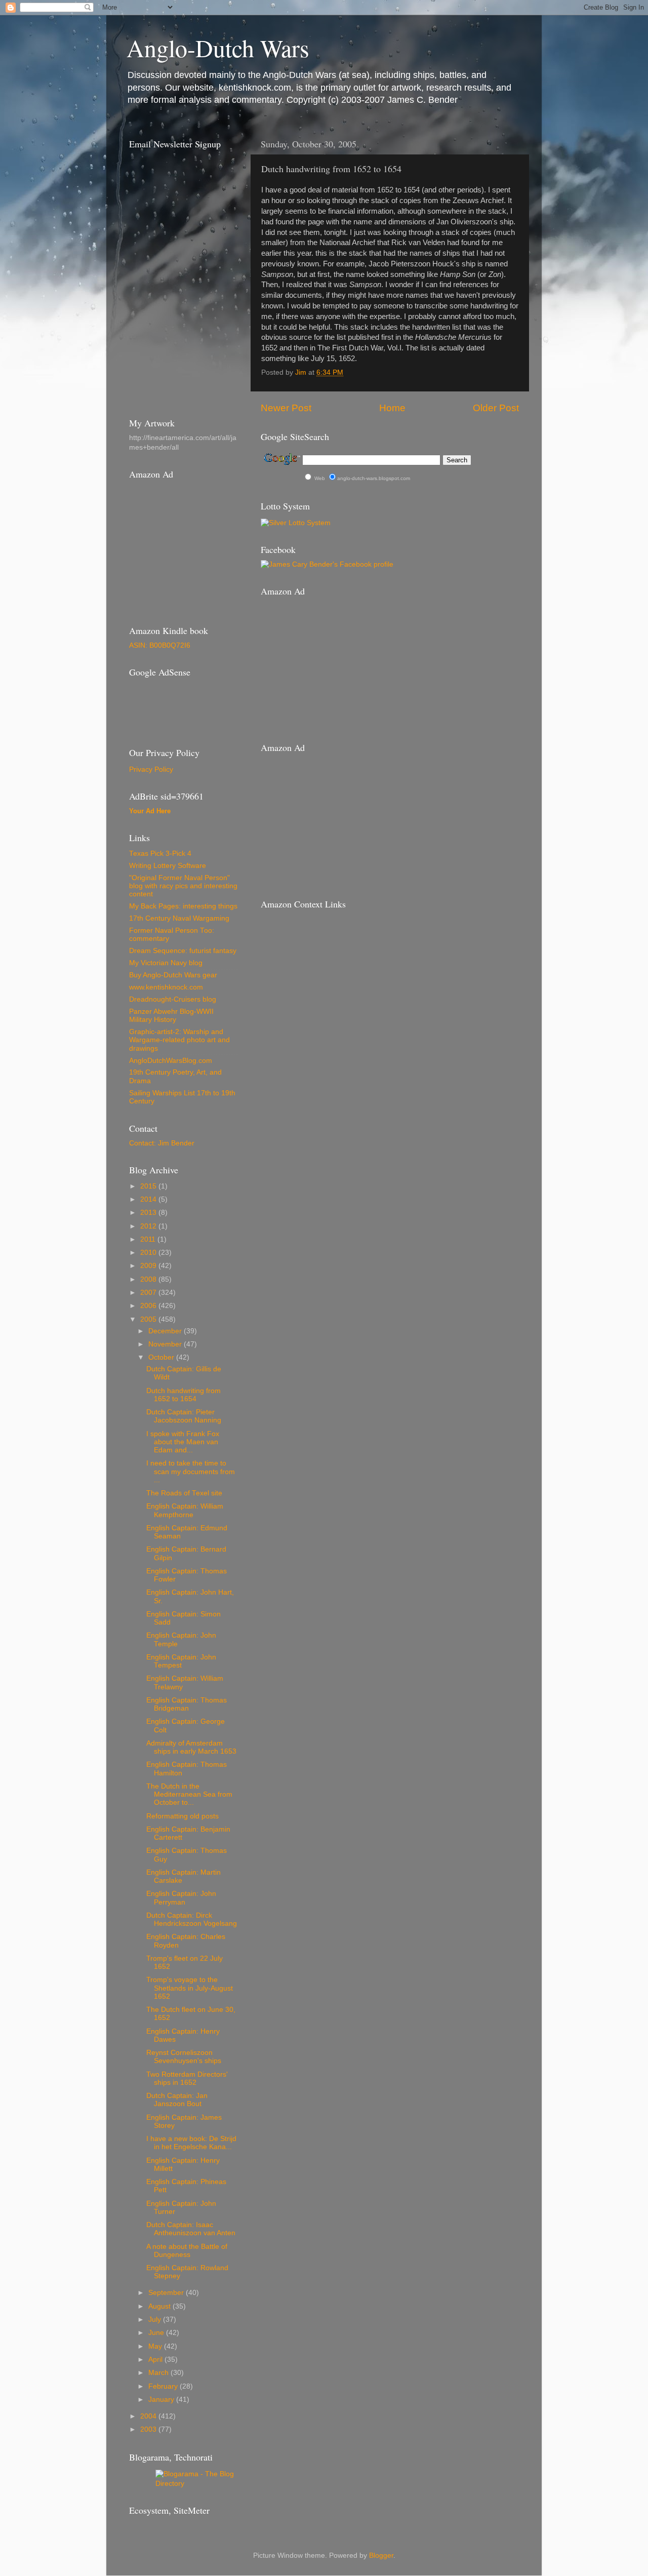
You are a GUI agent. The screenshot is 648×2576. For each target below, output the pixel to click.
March (159, 2373)
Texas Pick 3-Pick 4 (160, 854)
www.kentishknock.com (166, 987)
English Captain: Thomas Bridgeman (187, 1704)
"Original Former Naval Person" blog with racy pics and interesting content (183, 886)
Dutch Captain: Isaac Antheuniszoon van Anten (191, 2229)
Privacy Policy (151, 769)
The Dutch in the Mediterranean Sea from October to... (189, 1794)
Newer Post (286, 408)
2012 (149, 1226)
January (162, 2400)
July (156, 2320)
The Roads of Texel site (184, 1493)
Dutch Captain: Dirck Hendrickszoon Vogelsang (192, 1919)
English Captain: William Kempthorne (185, 1510)
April (156, 2360)
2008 (149, 1279)
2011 (149, 1239)
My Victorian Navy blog (166, 963)
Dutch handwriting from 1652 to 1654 (184, 1395)
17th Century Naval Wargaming (179, 918)
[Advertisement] (175, 705)
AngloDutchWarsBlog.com (171, 1061)
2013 (149, 1213)
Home (392, 408)
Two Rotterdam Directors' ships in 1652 (187, 2078)
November (166, 1344)
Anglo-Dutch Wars (218, 48)
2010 (149, 1253)
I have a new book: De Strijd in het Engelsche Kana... (191, 2143)
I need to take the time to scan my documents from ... (191, 1471)
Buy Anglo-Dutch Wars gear (173, 975)
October (162, 1357)
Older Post (496, 408)
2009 (149, 1266)
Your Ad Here (150, 811)
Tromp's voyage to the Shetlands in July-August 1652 (190, 1988)
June (157, 2333)
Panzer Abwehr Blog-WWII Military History (171, 1016)
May (156, 2346)
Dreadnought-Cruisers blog (173, 999)
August (160, 2306)
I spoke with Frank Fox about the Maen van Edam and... (183, 1442)
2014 (149, 1199)
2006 (149, 1306)
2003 (149, 2429)
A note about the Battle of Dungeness (187, 2251)
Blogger (381, 2555)
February (164, 2386)
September (167, 2293)
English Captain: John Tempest (181, 1661)
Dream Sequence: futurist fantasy (183, 951)
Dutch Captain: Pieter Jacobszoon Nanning (184, 1416)
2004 (149, 2416)
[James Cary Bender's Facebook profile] (327, 564)
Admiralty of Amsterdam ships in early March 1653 (191, 1747)
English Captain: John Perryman (181, 1898)
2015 (149, 1186)
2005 (149, 1319)
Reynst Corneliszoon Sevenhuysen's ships (184, 2057)
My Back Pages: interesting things (183, 906)
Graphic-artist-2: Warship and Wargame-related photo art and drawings (179, 1040)
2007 (149, 1293)
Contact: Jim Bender (162, 1143)
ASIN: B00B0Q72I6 (160, 645)
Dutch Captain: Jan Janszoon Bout (177, 2100)
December (166, 1331)
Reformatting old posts (183, 1816)
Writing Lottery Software (168, 866)
